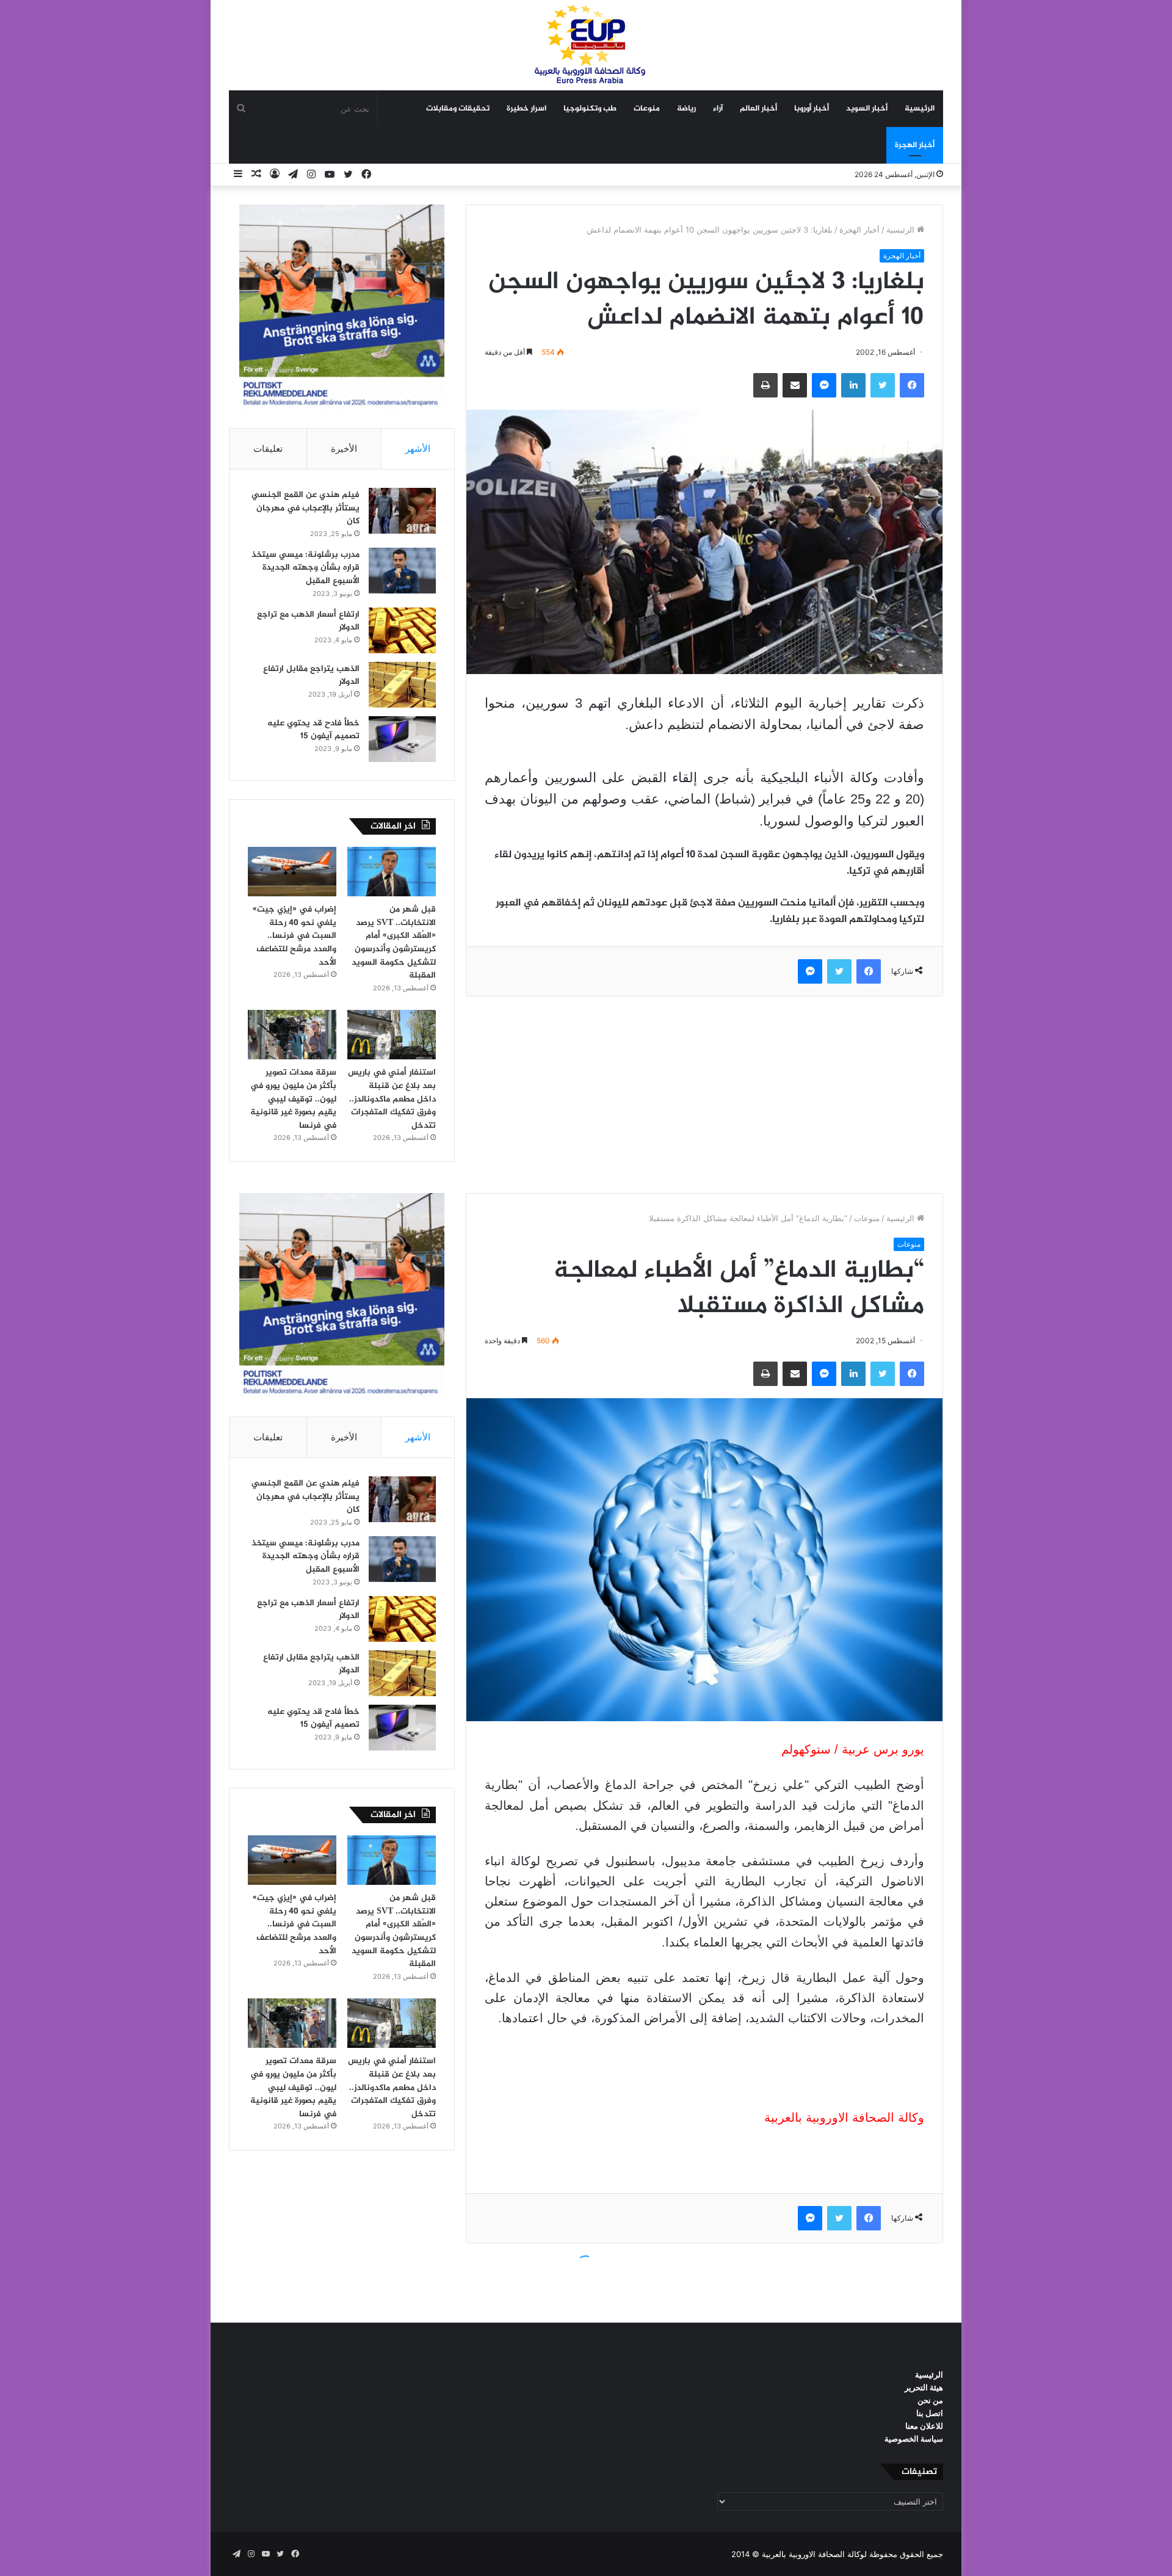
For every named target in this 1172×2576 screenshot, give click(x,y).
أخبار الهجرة (915, 145)
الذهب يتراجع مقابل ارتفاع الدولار (311, 676)
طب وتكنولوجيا (590, 109)
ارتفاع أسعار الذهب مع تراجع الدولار (308, 621)
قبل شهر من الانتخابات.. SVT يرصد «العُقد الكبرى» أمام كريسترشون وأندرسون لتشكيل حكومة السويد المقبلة (394, 942)
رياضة (686, 109)
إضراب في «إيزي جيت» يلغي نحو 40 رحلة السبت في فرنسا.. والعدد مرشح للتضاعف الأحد (295, 936)
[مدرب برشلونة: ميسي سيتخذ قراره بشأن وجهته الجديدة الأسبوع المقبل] (402, 571)
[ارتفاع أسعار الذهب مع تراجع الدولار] (402, 630)
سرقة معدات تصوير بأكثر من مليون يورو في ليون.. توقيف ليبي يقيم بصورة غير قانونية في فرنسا (293, 1099)
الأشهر (418, 448)
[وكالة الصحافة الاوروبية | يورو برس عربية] (586, 45)
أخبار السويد (867, 109)
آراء (718, 109)
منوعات (647, 109)
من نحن (930, 2400)
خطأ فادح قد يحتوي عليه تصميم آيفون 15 (313, 730)
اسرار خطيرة (526, 109)
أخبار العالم (758, 109)
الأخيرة (344, 448)
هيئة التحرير (924, 2387)
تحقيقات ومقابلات (458, 109)
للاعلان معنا (924, 2426)
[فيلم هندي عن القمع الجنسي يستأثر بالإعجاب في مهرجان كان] (402, 511)
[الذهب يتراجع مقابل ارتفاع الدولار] (402, 685)
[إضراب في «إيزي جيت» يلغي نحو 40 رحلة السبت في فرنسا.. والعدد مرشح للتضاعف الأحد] (292, 872)
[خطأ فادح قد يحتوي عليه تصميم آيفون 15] (402, 739)
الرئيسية (920, 109)
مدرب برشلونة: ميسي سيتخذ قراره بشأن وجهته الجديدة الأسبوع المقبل (306, 568)
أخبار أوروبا (812, 109)
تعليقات (268, 448)
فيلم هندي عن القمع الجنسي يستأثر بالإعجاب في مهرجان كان (306, 508)
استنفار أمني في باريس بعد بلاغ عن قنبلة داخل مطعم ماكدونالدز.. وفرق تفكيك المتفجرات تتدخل (392, 1099)
